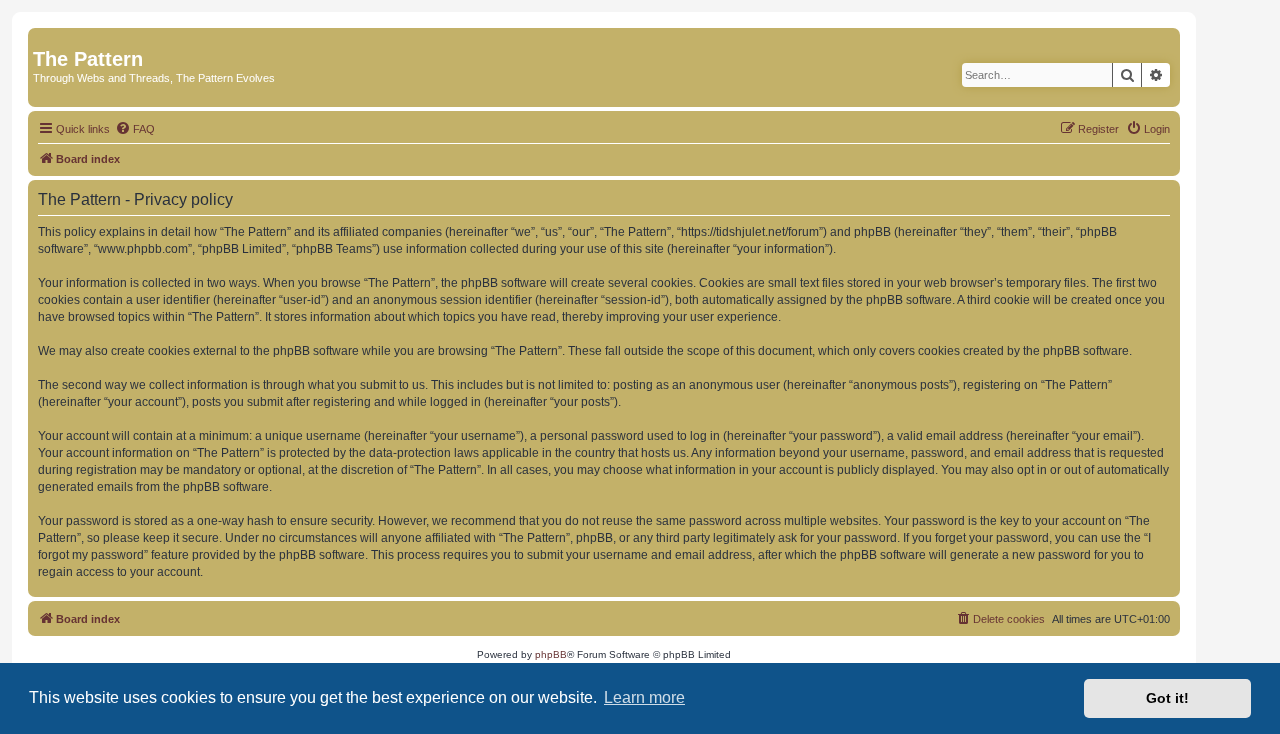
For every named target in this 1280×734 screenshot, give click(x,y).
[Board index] (44, 38)
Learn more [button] (644, 697)
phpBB (551, 654)
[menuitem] (135, 129)
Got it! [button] (1167, 698)
